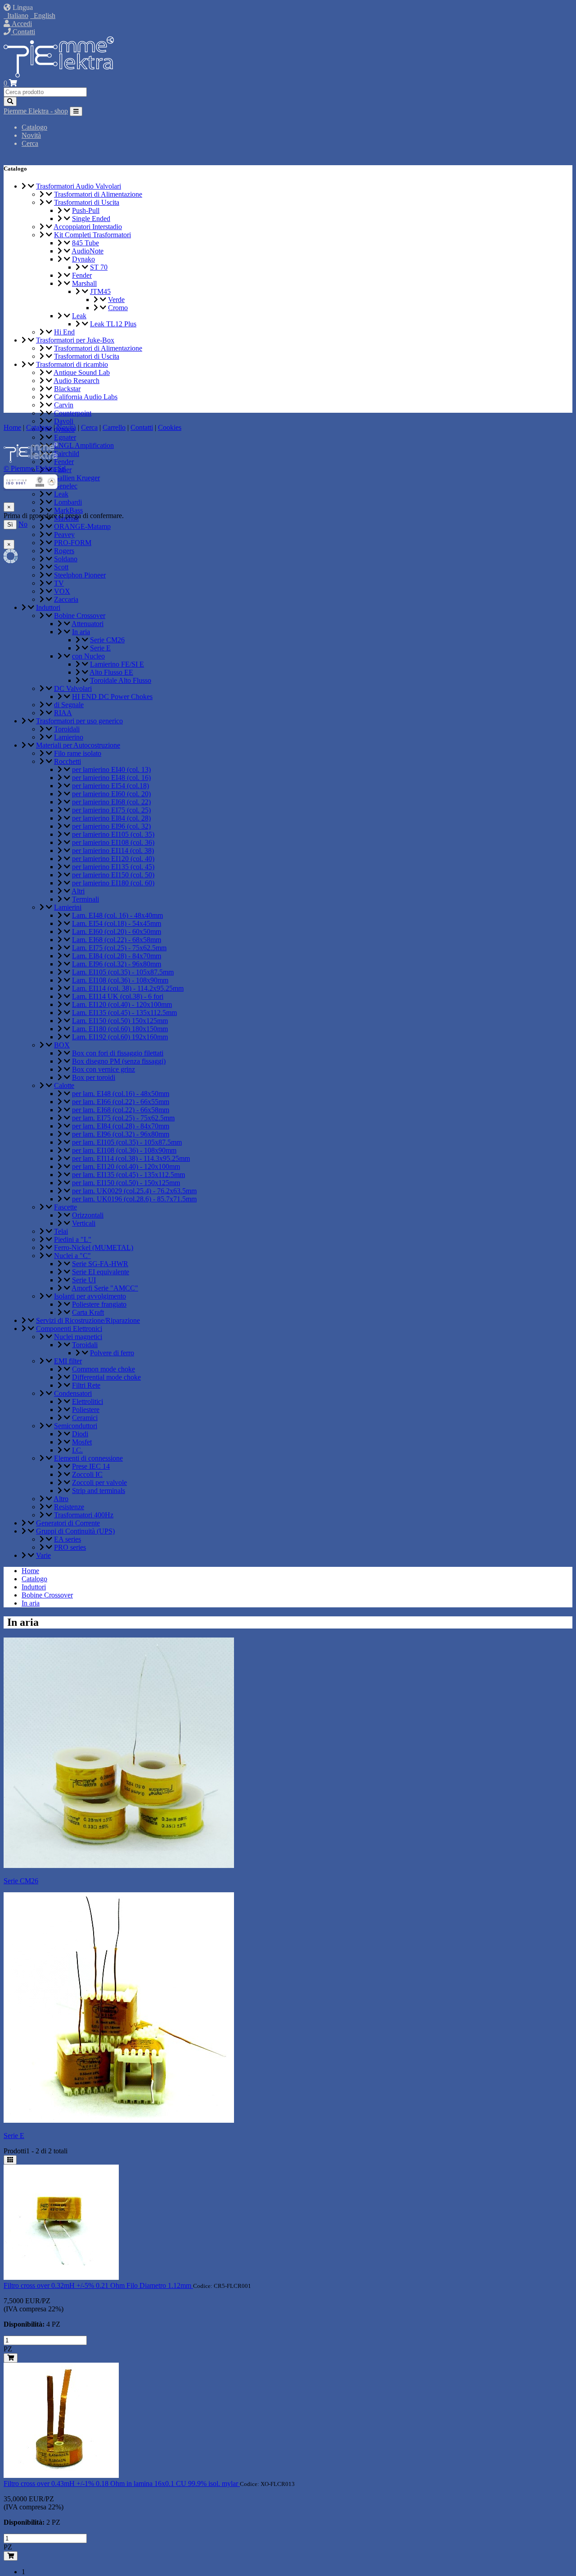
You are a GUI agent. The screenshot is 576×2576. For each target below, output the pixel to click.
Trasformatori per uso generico (79, 721)
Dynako (83, 259)
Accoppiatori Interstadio (88, 227)
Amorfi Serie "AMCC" (105, 1288)
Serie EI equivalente (101, 1272)
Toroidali (67, 729)
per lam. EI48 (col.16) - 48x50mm (121, 1094)
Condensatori (73, 1393)
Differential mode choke (106, 1377)
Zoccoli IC (87, 1474)
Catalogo (34, 127)
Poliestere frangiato (99, 1304)
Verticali (84, 1223)
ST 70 (99, 267)
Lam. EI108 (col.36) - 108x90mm (120, 980)
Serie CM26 (107, 640)
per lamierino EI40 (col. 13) (111, 769)
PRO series (70, 1547)
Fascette (65, 1207)
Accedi (21, 24)
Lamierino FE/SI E (117, 664)
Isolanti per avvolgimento (90, 1296)
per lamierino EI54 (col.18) (110, 786)
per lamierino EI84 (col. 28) (111, 818)
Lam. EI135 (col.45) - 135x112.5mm (124, 1013)
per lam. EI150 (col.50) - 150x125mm (126, 1183)
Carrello (114, 427)
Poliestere (86, 1410)
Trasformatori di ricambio (72, 364)
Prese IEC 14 (91, 1466)
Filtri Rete (86, 1385)
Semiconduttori (76, 1426)
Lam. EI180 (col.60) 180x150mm (120, 1029)
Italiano (16, 16)
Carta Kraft (88, 1312)
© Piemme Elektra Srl (35, 468)
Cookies (170, 427)
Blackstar (67, 389)
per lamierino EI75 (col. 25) (111, 810)
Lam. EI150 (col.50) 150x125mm (120, 1021)
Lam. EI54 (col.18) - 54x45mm (117, 923)
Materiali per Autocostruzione (78, 745)
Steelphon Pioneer (80, 575)
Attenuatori (88, 624)
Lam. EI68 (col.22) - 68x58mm (117, 940)
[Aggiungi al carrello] (11, 2358)
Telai (61, 1231)
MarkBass (68, 510)
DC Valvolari (73, 688)
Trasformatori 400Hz (84, 1515)
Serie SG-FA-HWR (100, 1264)
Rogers (64, 551)
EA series (67, 1539)
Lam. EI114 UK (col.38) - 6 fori (118, 996)
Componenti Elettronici (69, 1329)
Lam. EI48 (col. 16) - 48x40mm (117, 915)
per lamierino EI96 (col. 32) (111, 826)
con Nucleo (88, 656)
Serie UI (84, 1280)
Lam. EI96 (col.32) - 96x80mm (117, 964)
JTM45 (100, 291)
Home (30, 1571)
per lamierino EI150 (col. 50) (113, 875)
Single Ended (91, 219)
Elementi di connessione (88, 1458)
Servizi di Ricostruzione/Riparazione (88, 1320)
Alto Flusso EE (111, 672)
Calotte (64, 1085)
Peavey (64, 535)
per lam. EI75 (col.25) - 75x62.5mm (123, 1118)
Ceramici (85, 1418)
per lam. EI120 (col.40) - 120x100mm (126, 1166)
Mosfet (82, 1442)
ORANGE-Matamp (82, 526)
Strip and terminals (99, 1491)
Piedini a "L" (73, 1239)
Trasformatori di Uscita (87, 202)
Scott (61, 567)
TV (59, 583)
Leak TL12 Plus (113, 324)
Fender (82, 275)
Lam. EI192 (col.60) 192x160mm (120, 1037)
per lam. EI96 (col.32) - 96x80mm (121, 1134)
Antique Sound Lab (82, 372)
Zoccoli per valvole (99, 1482)
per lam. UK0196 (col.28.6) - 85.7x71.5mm (134, 1199)
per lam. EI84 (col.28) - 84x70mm (121, 1126)
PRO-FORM (73, 543)
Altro (61, 1499)
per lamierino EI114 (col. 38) (113, 850)
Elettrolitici (88, 1401)
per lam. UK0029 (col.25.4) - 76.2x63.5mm (134, 1191)
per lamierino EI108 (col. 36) (113, 842)
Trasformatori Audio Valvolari (79, 186)
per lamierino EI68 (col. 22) (111, 802)
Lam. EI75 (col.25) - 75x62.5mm (119, 948)
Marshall (84, 283)
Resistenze (69, 1507)
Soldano (66, 559)
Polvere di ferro (112, 1353)
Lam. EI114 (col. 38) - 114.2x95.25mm (128, 988)
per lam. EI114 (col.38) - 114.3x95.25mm (131, 1158)
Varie (43, 1555)
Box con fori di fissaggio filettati (118, 1053)
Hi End (64, 332)
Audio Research (76, 381)
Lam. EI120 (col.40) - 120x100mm (122, 1004)
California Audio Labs (86, 397)
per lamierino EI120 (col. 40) (113, 859)
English (43, 16)
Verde (116, 300)
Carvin (64, 405)
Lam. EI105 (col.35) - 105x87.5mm (123, 972)
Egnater (65, 437)
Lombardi (68, 502)
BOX (62, 1045)
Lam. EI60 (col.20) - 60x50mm (117, 932)
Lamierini (68, 907)
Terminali (85, 899)
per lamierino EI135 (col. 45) (113, 867)
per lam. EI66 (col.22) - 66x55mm (121, 1102)
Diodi (80, 1434)
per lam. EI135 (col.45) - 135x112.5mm (128, 1175)
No (23, 524)
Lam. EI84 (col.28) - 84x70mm (117, 956)
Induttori (48, 607)
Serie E (100, 648)
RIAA (63, 713)
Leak (79, 316)
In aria (81, 632)
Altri (78, 891)
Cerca (30, 143)
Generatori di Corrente (68, 1523)
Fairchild (67, 453)
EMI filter (68, 1361)
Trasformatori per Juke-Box (75, 340)
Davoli (64, 421)
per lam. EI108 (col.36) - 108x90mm (124, 1150)
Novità (31, 135)
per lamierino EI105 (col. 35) (113, 834)
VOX (62, 591)
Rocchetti (67, 761)
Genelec (66, 486)
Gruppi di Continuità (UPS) (75, 1531)
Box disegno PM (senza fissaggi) (119, 1061)
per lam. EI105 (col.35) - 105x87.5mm (127, 1142)
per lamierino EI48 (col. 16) (111, 778)
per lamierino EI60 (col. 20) (111, 794)
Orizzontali (88, 1215)
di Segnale (69, 705)
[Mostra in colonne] (10, 2160)
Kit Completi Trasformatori (92, 235)
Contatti (23, 32)
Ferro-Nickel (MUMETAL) (94, 1247)
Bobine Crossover (80, 616)
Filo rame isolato (78, 753)
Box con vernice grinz (103, 1069)
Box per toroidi (94, 1077)
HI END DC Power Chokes (112, 697)
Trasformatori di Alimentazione (98, 194)
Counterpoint (73, 413)
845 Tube (85, 243)
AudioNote (88, 251)
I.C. (77, 1450)
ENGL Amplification (84, 445)
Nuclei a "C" (72, 1256)
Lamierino (69, 737)
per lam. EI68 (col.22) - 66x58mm (121, 1110)
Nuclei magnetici (78, 1337)
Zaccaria (66, 599)
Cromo (118, 308)
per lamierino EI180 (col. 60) (113, 883)
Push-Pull (86, 210)
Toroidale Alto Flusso (121, 680)
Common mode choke (103, 1369)
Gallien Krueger (77, 478)
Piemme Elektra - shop (36, 111)
